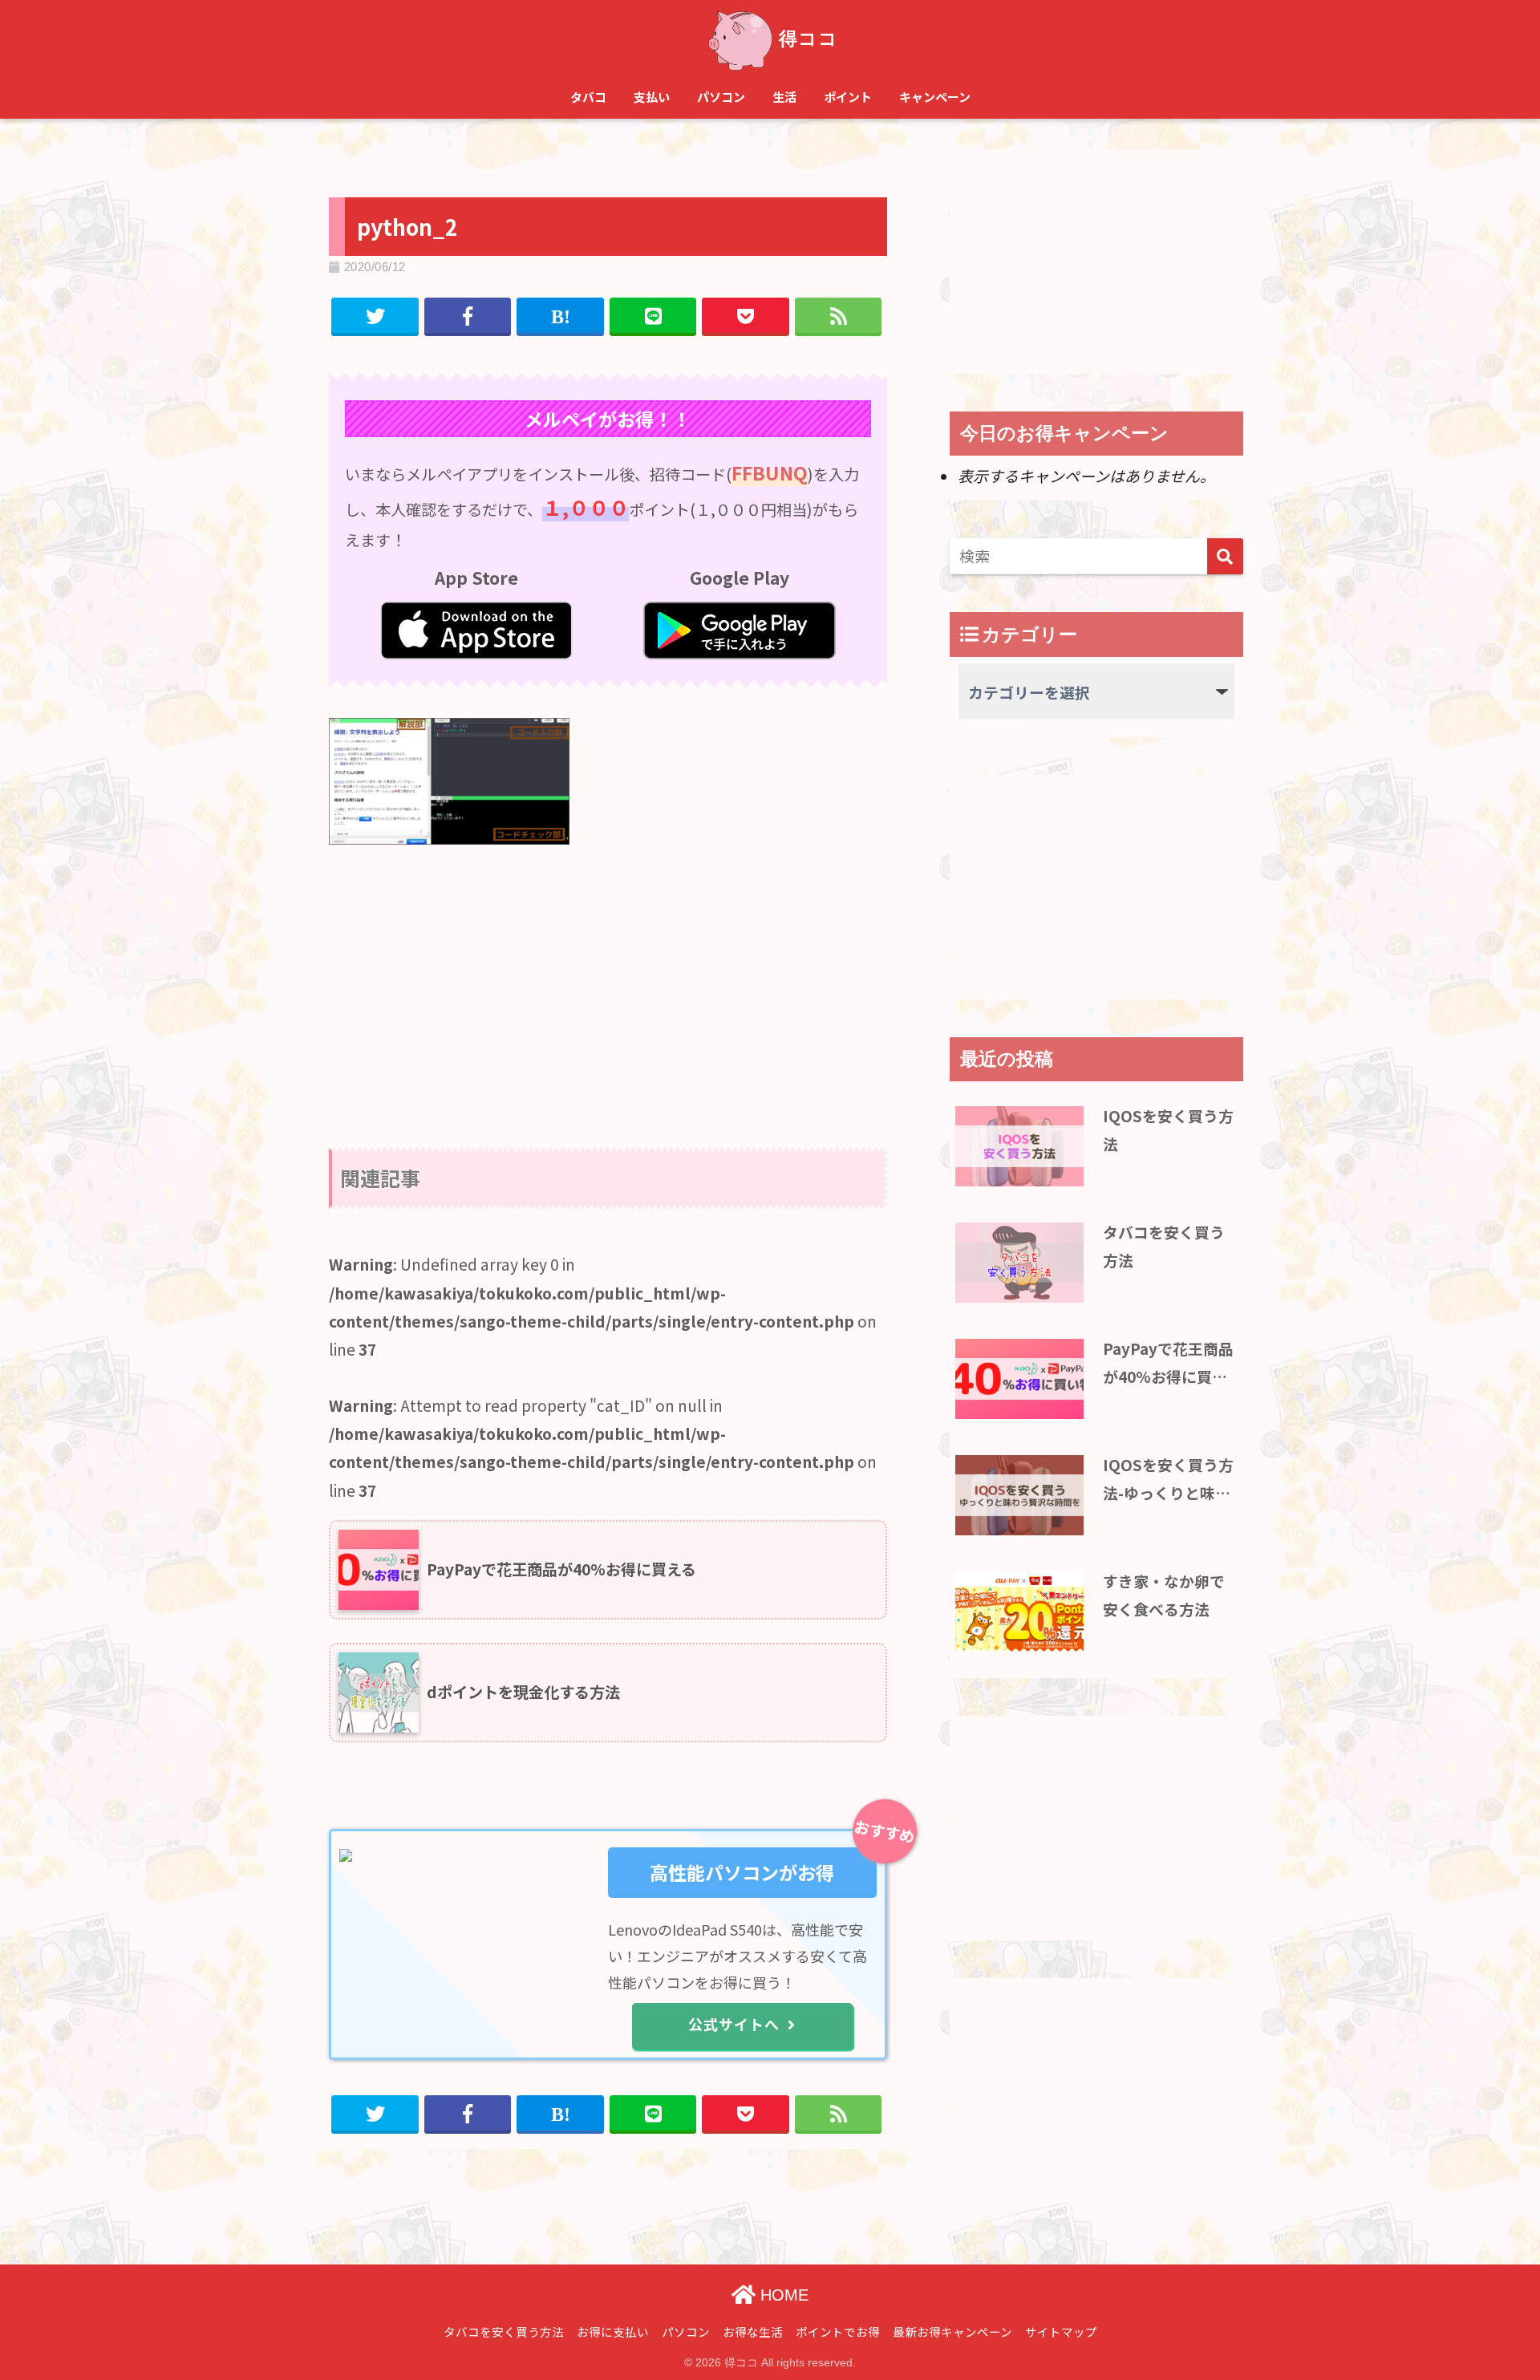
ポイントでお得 (838, 2331)
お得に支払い (613, 2331)
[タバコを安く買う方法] (1019, 1263)
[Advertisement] (608, 979)
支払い (652, 97)
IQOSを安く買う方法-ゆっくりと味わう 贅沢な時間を (1168, 1480)
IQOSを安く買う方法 (1168, 1129)
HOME (782, 2295)
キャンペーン (935, 97)
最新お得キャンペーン (952, 2331)
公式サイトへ (734, 2024)
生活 (784, 97)
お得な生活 (753, 2331)
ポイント (848, 97)
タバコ (588, 97)
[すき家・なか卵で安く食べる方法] (1019, 1612)
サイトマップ (1061, 2331)
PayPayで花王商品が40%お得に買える (1168, 1364)
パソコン (721, 97)
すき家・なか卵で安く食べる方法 (1164, 1594)
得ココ (808, 39)
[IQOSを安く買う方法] (1019, 1146)
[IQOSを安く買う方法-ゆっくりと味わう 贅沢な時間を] (1019, 1495)
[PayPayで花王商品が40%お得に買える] (1019, 1379)
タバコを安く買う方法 (1164, 1245)
